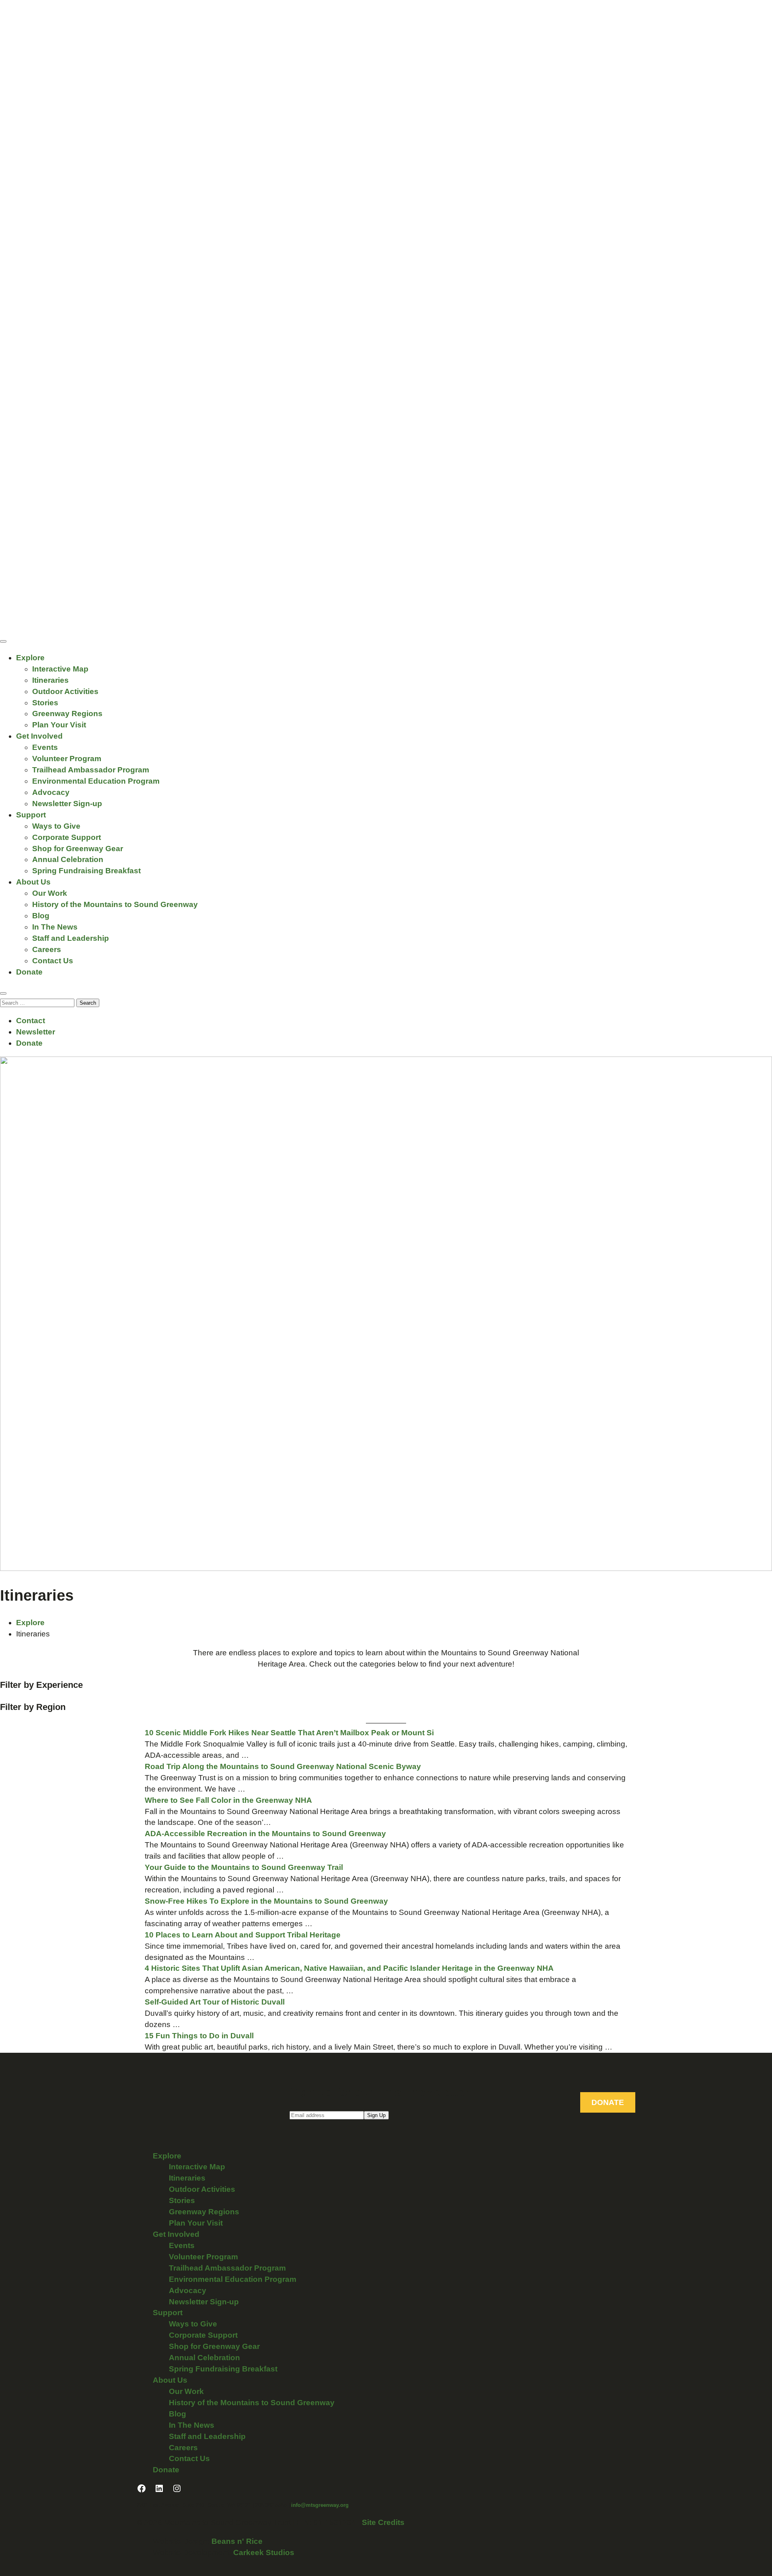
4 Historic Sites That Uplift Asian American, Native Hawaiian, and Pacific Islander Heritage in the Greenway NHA (349, 1968)
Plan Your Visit (59, 725)
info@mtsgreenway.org (320, 2505)
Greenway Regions (67, 714)
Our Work (50, 893)
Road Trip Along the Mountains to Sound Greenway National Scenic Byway (283, 1766)
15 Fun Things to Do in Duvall (199, 2036)
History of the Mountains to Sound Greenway (115, 904)
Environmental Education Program (96, 781)
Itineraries (50, 680)
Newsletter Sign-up (67, 804)
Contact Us (53, 961)
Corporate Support (67, 837)
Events (45, 747)
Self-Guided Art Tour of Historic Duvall (215, 2002)
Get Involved (39, 736)
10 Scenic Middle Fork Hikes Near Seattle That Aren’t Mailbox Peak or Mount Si (289, 1733)
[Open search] (3, 993)
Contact (31, 1021)
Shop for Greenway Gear (78, 849)
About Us (33, 882)
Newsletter (36, 1032)
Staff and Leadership (71, 938)
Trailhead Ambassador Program (91, 770)
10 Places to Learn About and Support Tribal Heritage (243, 1935)
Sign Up (376, 2115)
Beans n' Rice (237, 2541)
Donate (29, 972)
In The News (55, 927)
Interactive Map (60, 669)
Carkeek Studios (264, 2552)
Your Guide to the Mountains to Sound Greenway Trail (244, 1867)
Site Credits (383, 2522)
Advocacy (51, 792)
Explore (30, 658)
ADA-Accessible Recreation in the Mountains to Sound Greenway (266, 1834)
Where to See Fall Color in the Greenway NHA (229, 1800)
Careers (47, 949)
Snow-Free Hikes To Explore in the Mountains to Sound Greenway (266, 1901)
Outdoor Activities (65, 691)
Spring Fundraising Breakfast (86, 871)
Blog (41, 916)
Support (31, 815)
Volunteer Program (67, 759)
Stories (45, 703)
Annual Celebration (68, 859)
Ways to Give (56, 826)
